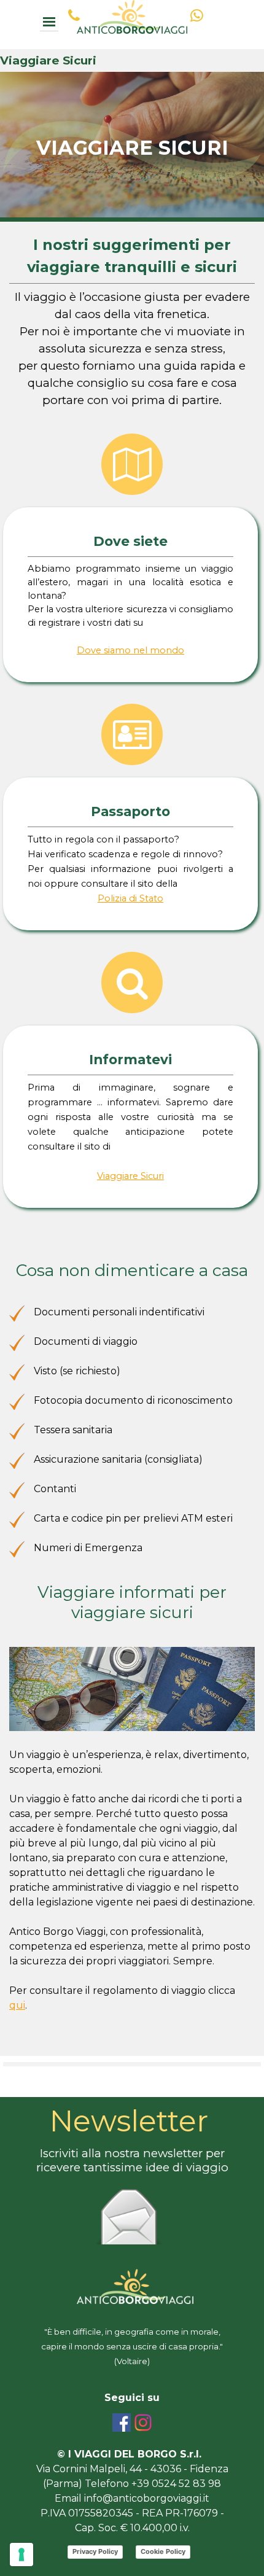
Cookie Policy (163, 2551)
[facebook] (122, 2422)
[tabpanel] (132, 155)
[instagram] (143, 2422)
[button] (74, 15)
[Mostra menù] (49, 22)
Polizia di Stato (130, 898)
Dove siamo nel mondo (130, 650)
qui (17, 2005)
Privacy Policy (95, 2551)
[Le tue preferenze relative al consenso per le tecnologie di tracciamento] (21, 2555)
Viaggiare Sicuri (130, 1176)
